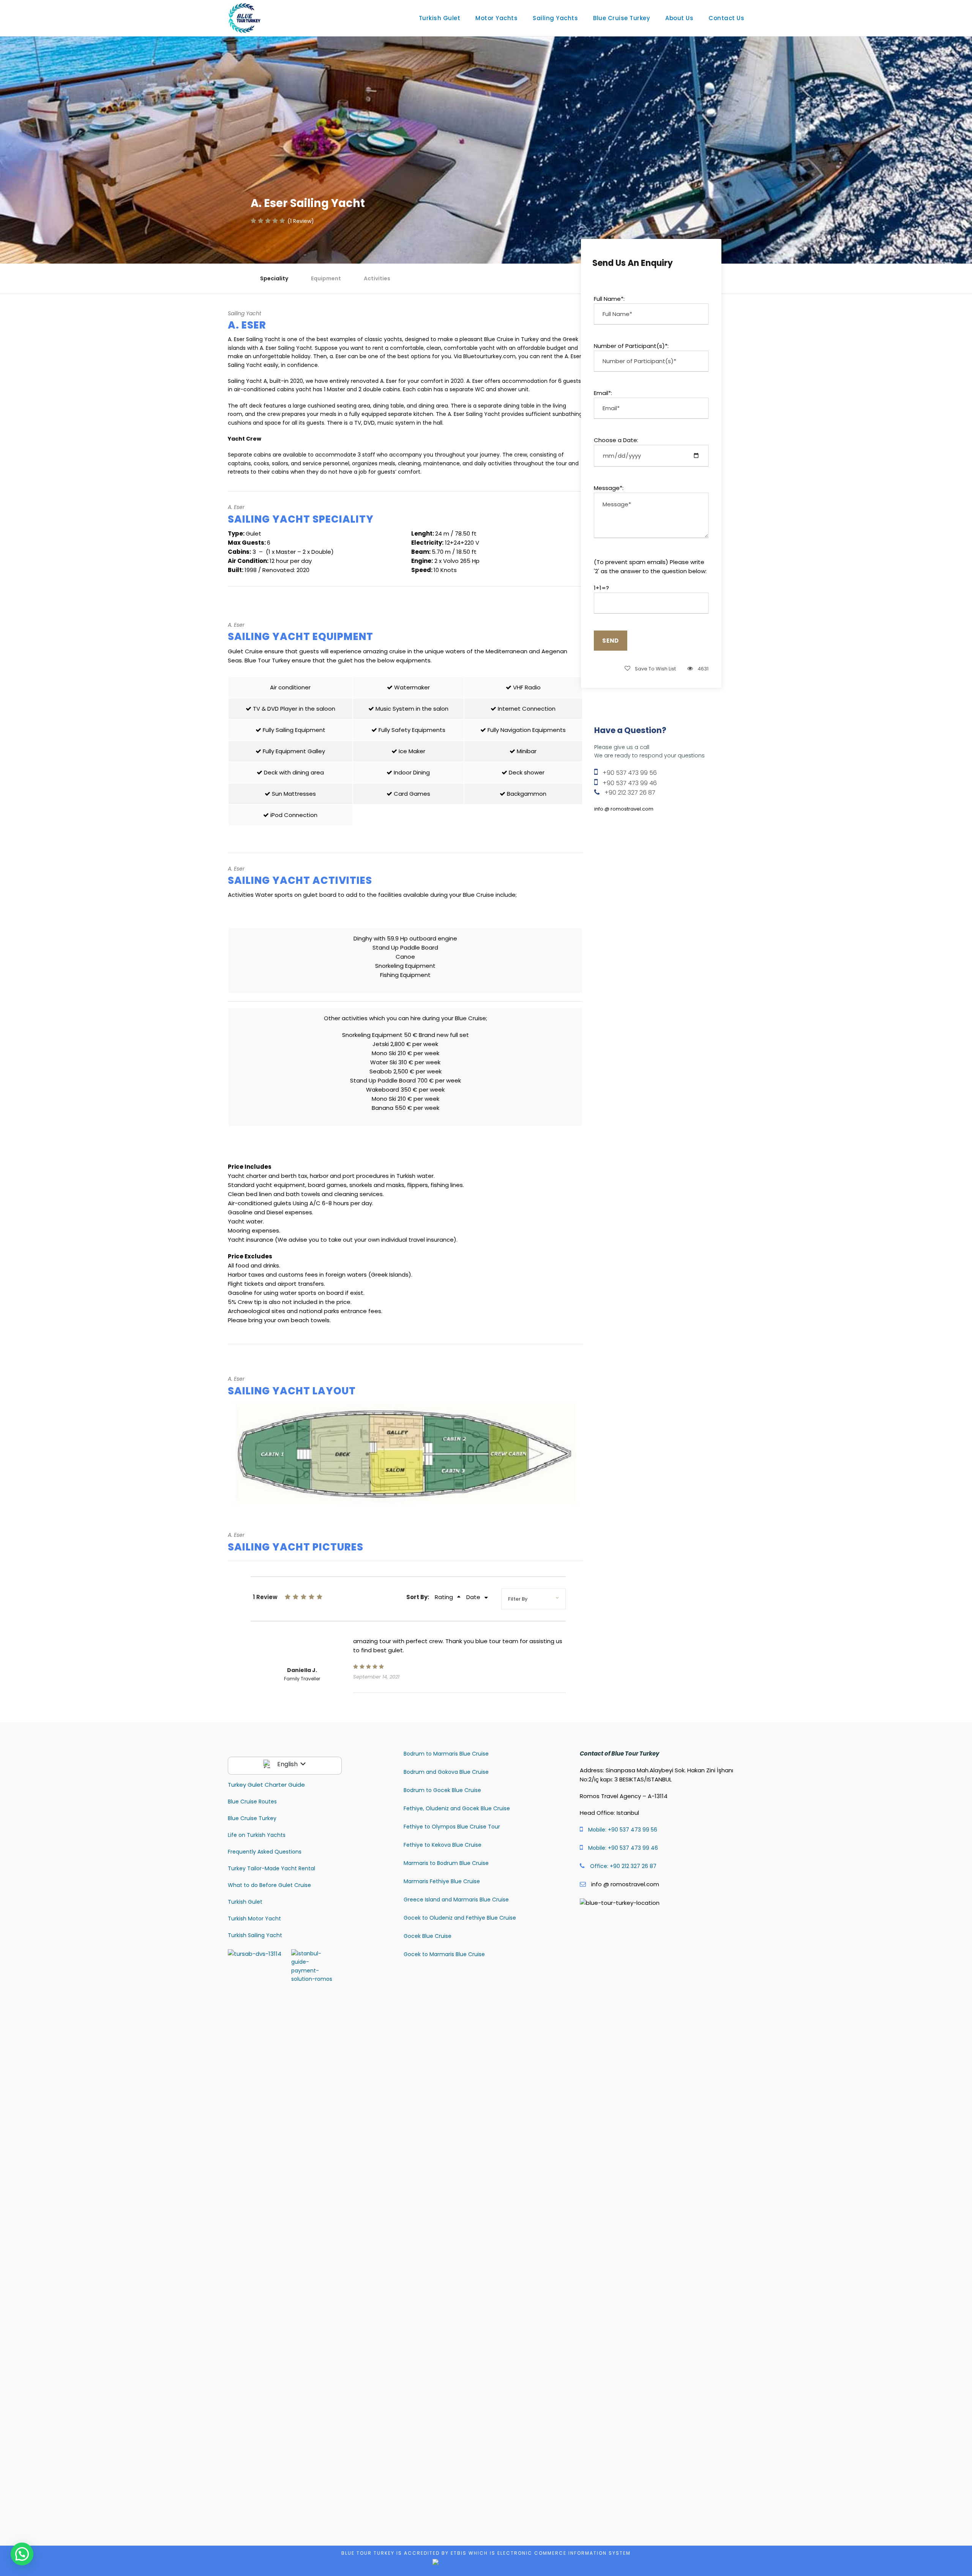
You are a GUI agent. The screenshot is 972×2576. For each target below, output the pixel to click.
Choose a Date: (616, 440)
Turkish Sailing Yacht (255, 1935)
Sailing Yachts (555, 18)
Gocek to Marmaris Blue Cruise (444, 1954)
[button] (22, 2554)
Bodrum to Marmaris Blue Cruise (446, 1754)
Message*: (609, 488)
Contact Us (726, 18)
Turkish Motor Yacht (254, 1919)
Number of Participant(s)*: (631, 346)
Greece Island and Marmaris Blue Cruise (456, 1900)
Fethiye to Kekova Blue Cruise (443, 1845)
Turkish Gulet (440, 18)
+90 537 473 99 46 (630, 783)
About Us (679, 18)
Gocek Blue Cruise (428, 1936)
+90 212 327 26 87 (630, 793)
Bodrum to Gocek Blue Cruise (442, 1790)
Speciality (274, 278)
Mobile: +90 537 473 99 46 (623, 1848)
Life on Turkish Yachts (257, 1835)
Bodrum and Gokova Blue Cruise (446, 1772)
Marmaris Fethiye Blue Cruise (442, 1881)
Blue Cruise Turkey (622, 18)
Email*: (603, 393)
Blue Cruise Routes (252, 1802)
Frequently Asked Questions (265, 1852)
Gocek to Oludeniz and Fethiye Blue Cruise (460, 1918)
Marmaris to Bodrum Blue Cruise (446, 1863)
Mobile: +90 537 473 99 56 (623, 1830)
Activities (377, 278)
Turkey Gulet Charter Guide (266, 1785)
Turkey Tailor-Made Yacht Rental (271, 1868)
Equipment (326, 278)
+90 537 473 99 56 (630, 773)
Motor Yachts (496, 18)
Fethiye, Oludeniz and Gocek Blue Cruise (457, 1808)
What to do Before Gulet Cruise (269, 1885)
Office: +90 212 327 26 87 (623, 1866)
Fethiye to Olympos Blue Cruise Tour (452, 1827)
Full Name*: (609, 299)
